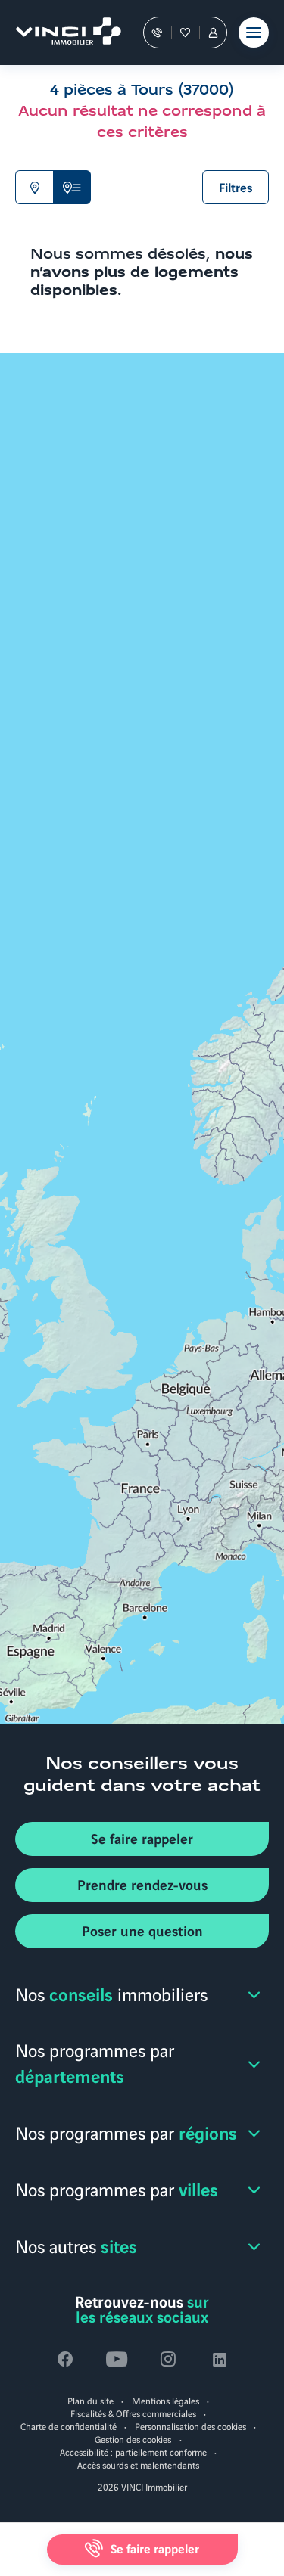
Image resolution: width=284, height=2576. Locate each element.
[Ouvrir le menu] (254, 33)
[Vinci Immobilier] (61, 33)
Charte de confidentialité (69, 2426)
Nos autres (76, 2245)
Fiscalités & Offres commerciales (133, 2413)
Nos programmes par (95, 2062)
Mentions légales (165, 2400)
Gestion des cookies (133, 2439)
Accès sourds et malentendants (138, 2464)
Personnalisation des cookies (190, 2426)
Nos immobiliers (111, 1993)
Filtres (236, 187)
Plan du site (91, 2400)
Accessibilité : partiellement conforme (133, 2452)
